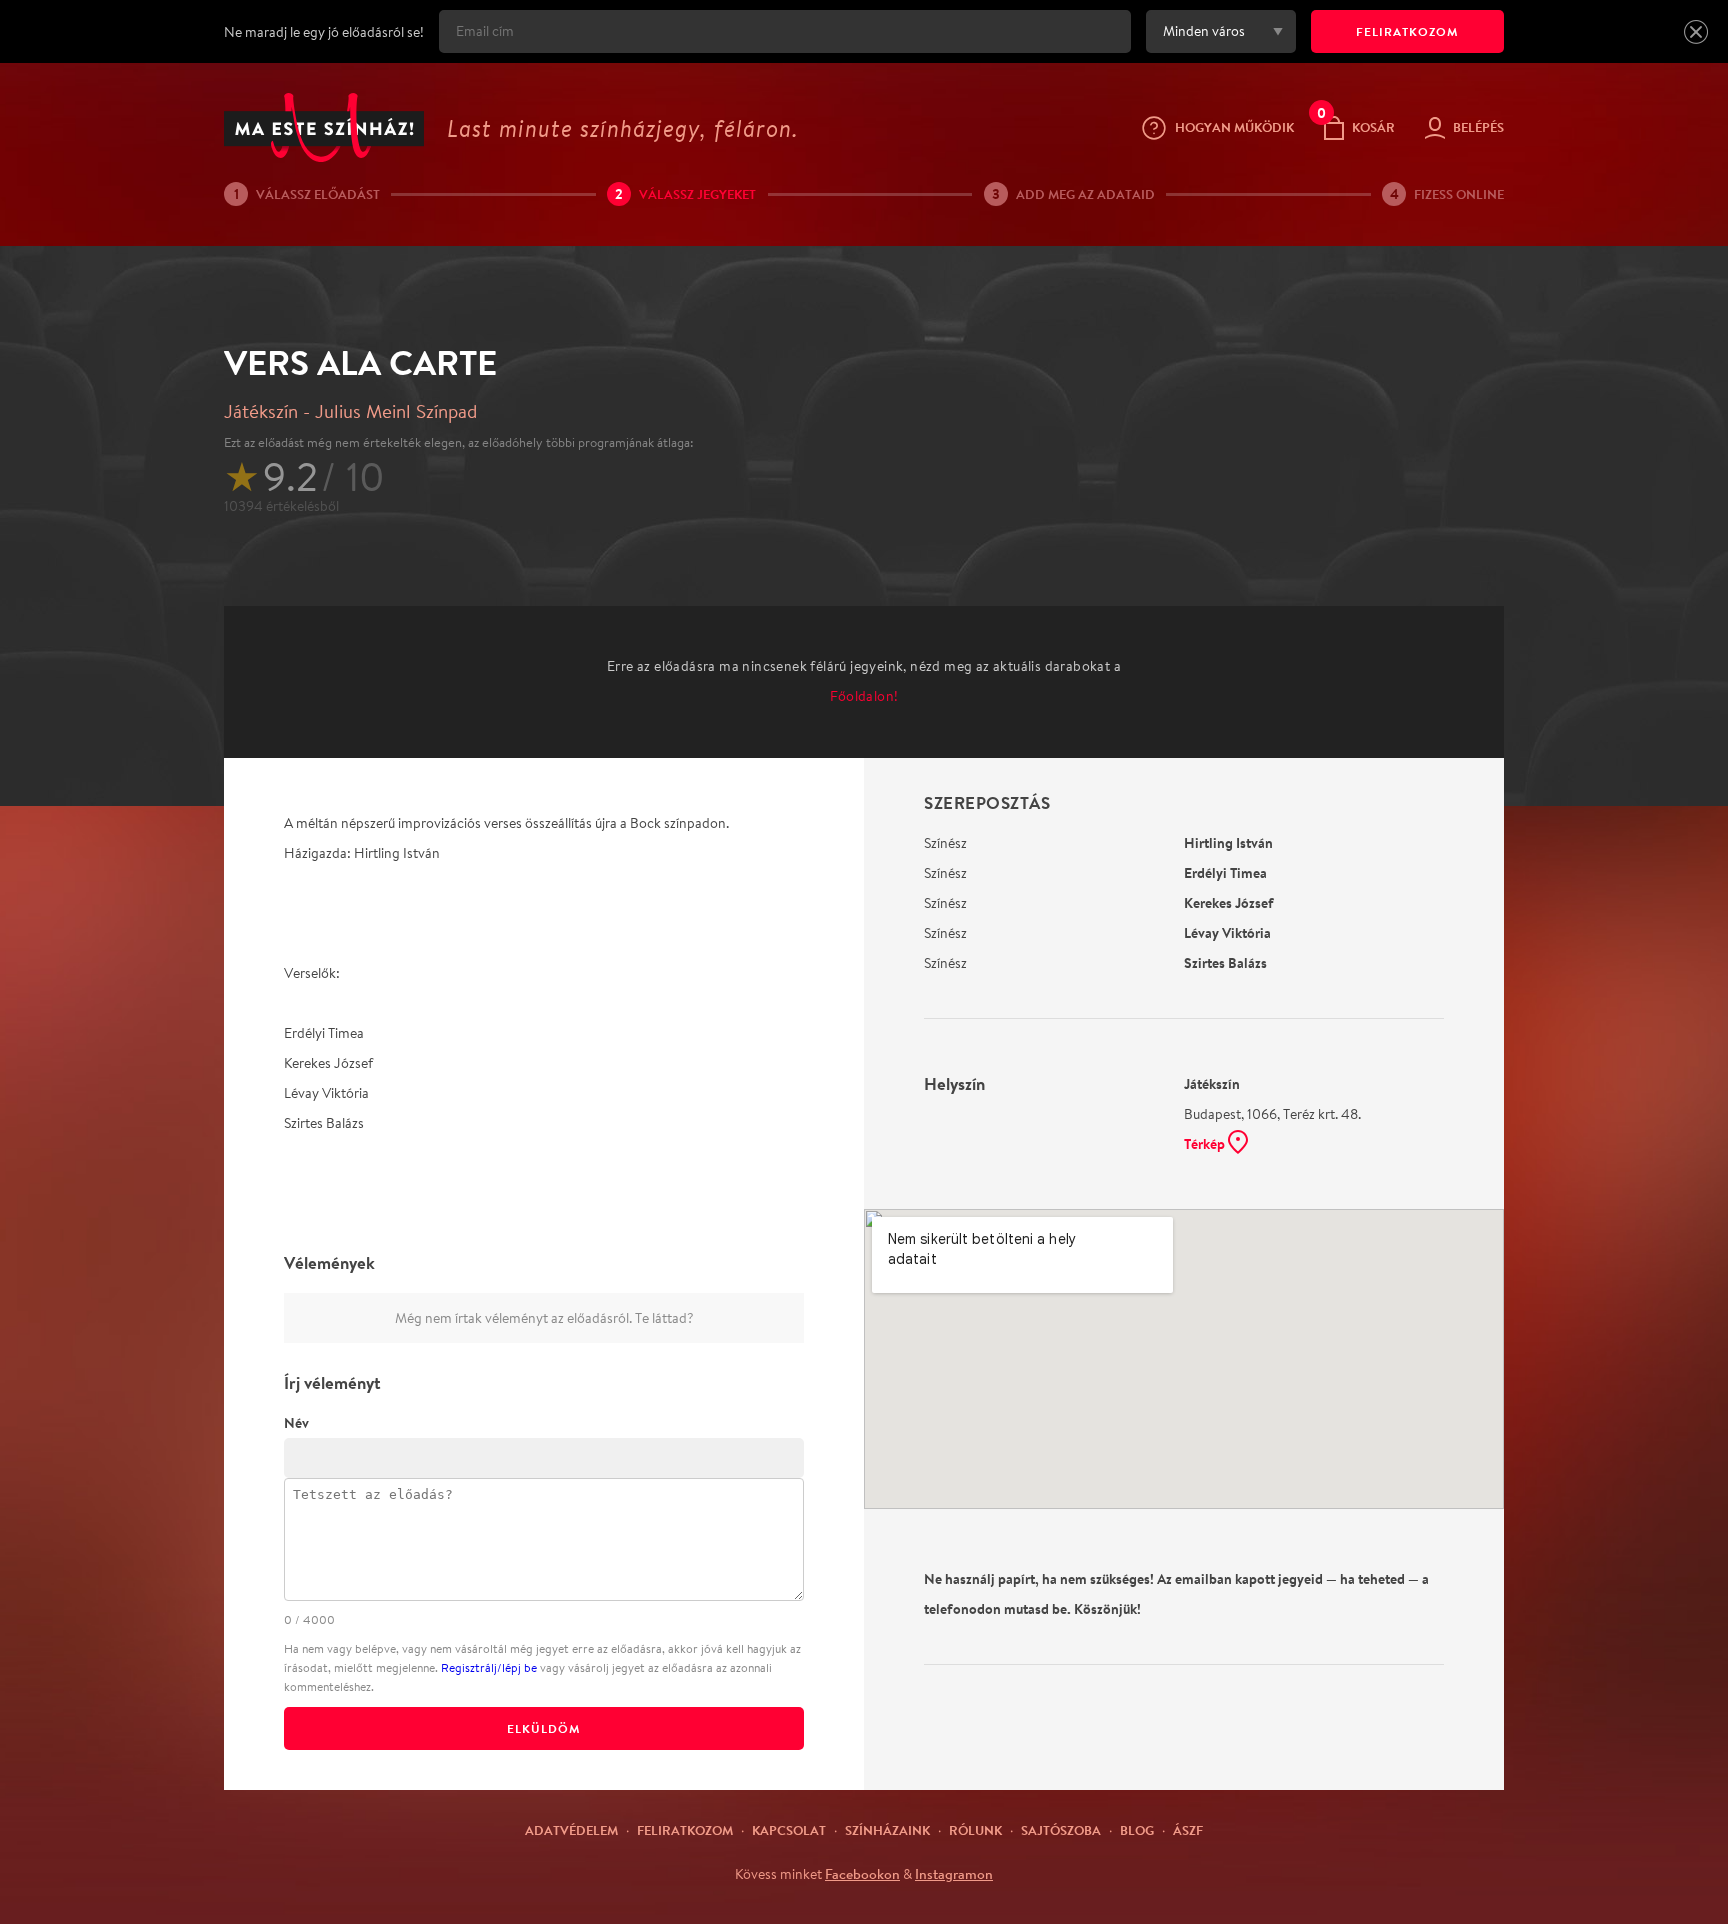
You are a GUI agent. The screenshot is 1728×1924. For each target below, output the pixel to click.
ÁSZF (1188, 1830)
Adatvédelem (571, 1830)
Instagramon (954, 1874)
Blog (1137, 1830)
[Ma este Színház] (324, 127)
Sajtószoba (1061, 1830)
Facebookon (862, 1874)
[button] (1696, 32)
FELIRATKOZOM (1407, 31)
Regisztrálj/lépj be (489, 1667)
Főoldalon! (864, 696)
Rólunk (975, 1830)
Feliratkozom (685, 1830)
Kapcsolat (789, 1830)
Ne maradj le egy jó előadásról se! (324, 32)
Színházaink (887, 1830)
